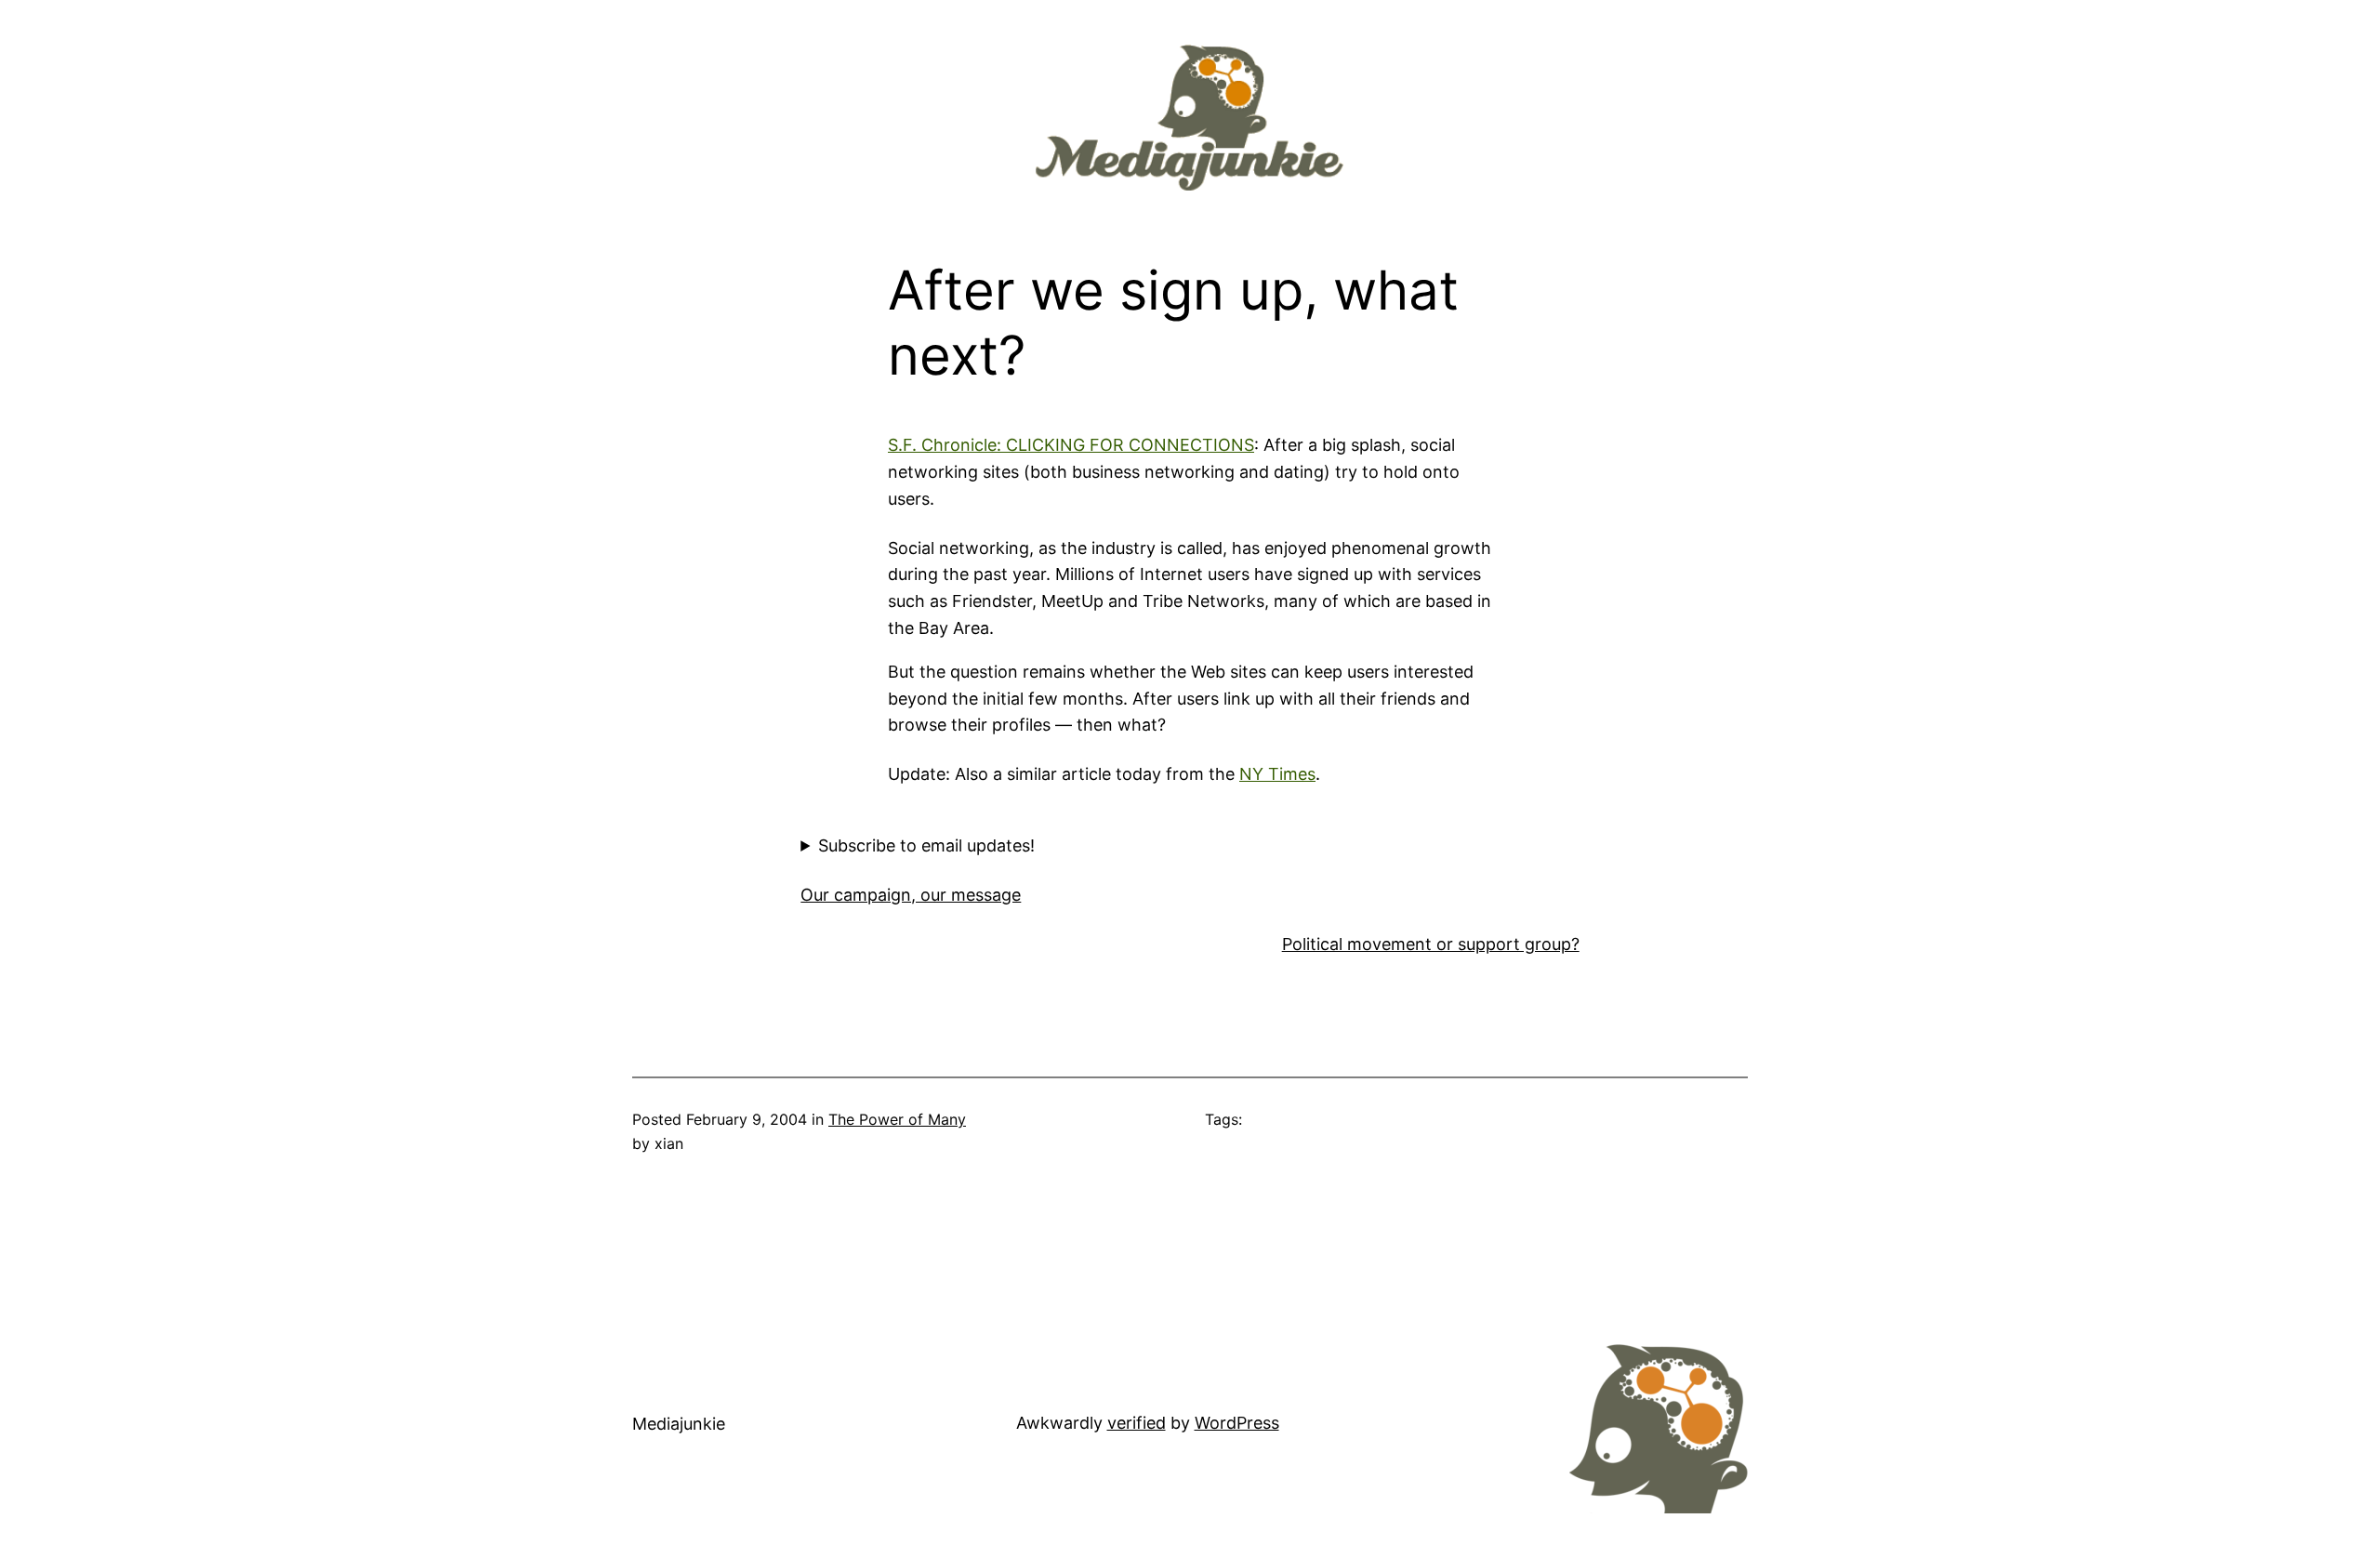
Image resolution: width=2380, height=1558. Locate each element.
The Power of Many (897, 1119)
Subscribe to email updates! (926, 845)
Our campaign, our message (911, 895)
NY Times (1277, 774)
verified (1137, 1423)
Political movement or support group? (1431, 944)
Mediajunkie (679, 1424)
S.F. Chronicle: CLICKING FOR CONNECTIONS (1071, 445)
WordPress (1237, 1423)
